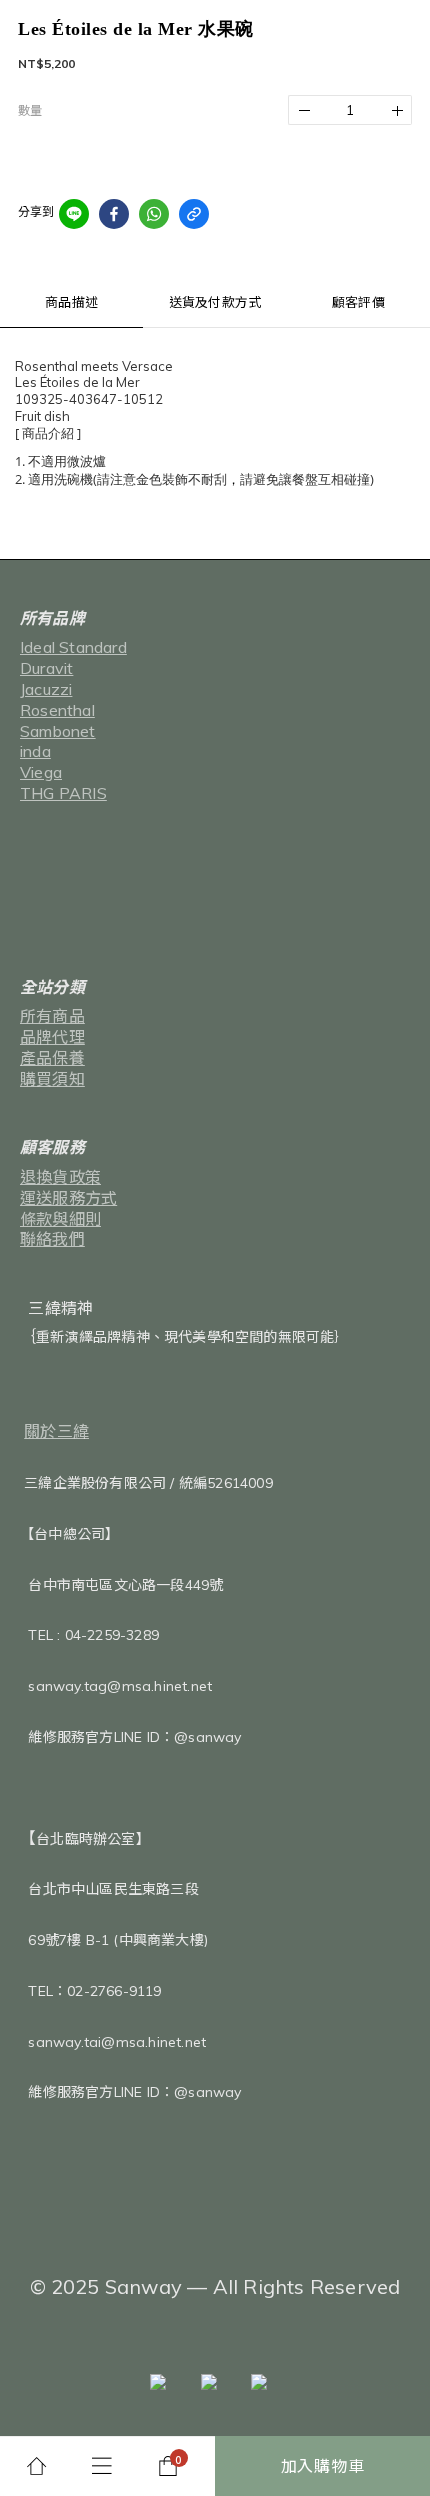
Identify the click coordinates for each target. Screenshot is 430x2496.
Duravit (46, 668)
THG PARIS (63, 793)
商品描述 (71, 302)
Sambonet (58, 731)
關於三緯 (56, 1431)
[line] (74, 214)
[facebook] (114, 214)
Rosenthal (57, 710)
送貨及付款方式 (215, 302)
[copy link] (194, 214)
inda (35, 751)
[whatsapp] (154, 214)
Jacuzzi (46, 689)
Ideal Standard (73, 647)
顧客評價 (358, 302)
